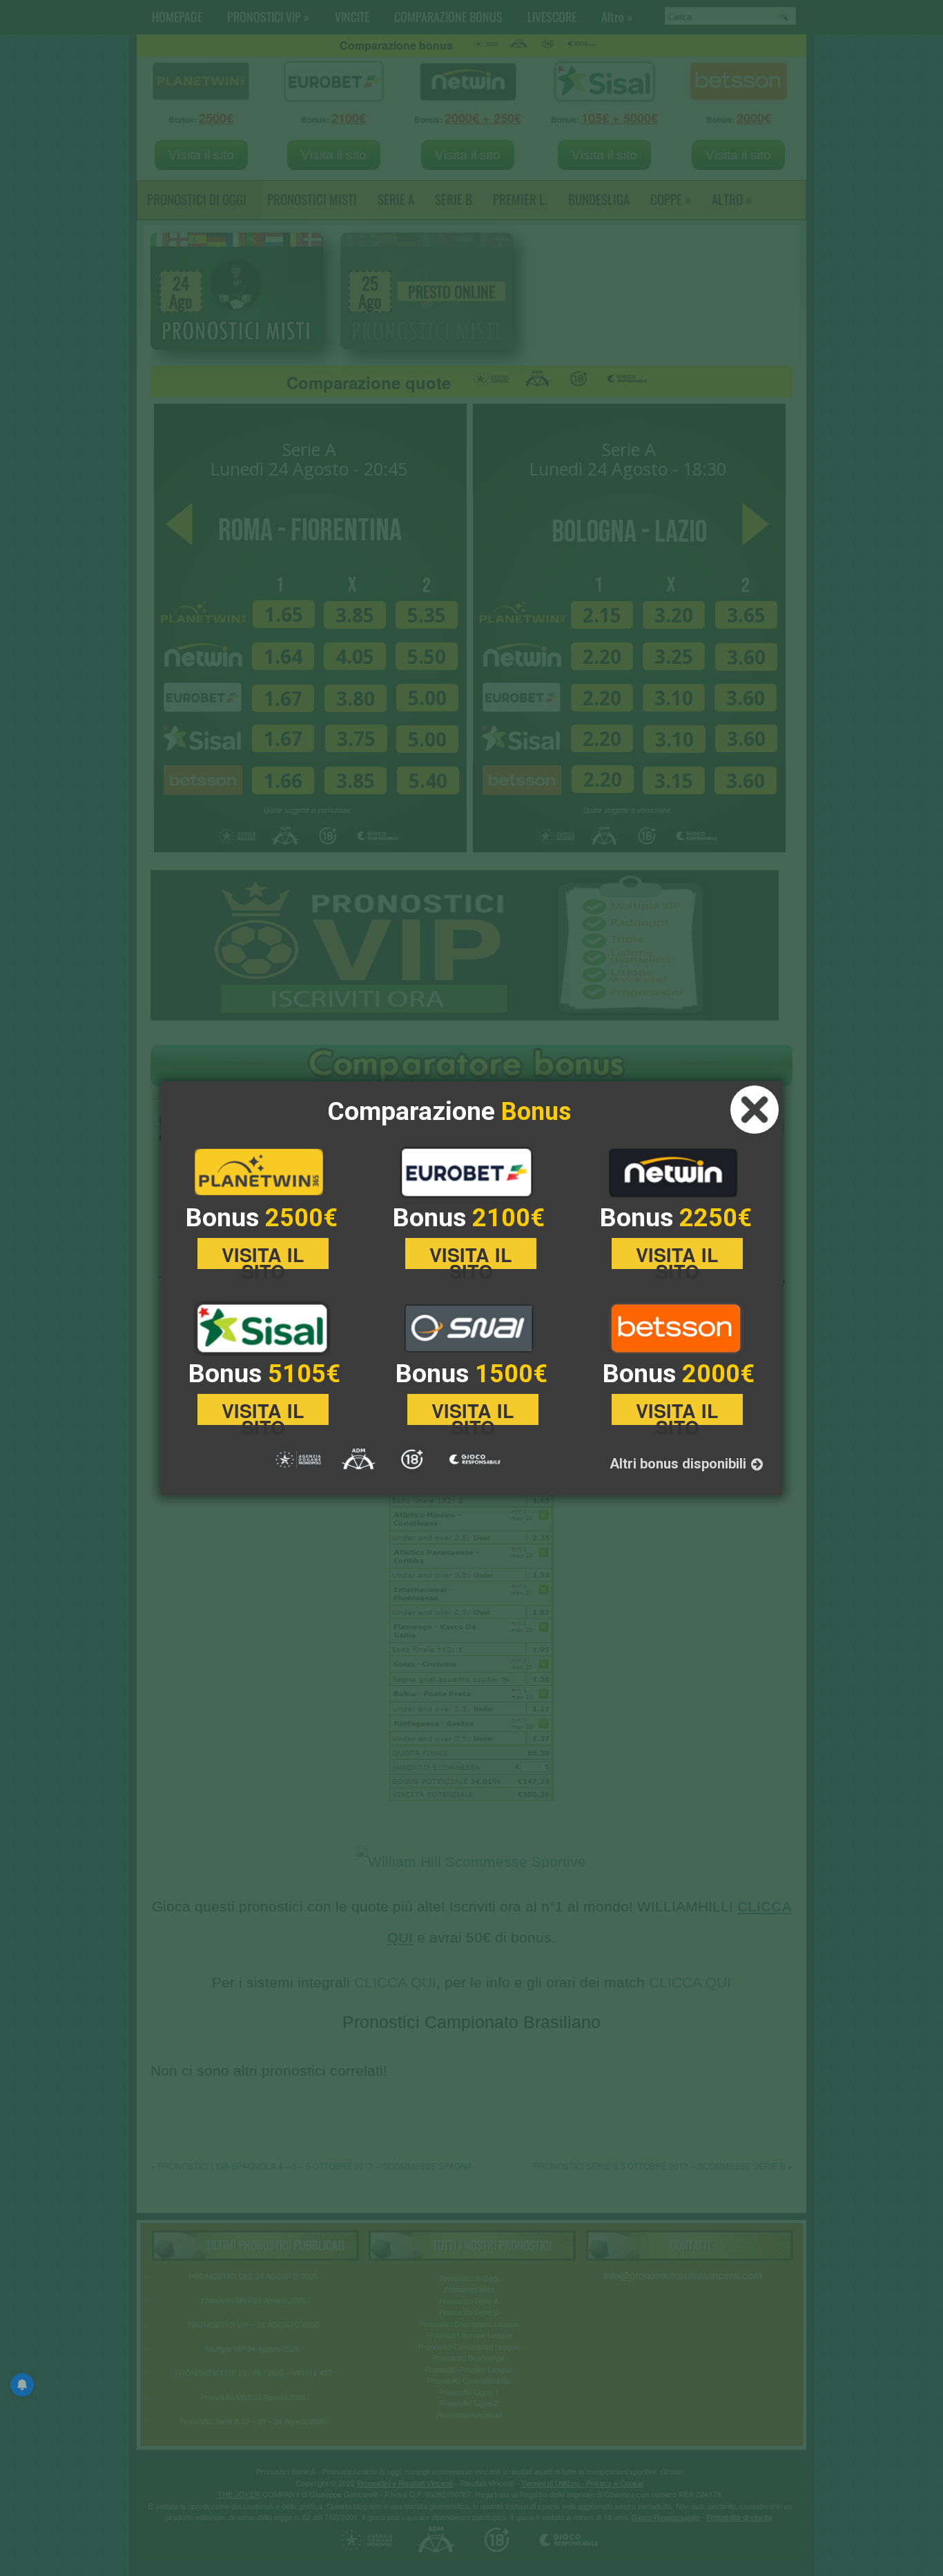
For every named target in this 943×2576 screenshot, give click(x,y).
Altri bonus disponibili (680, 1464)
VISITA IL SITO (263, 1255)
